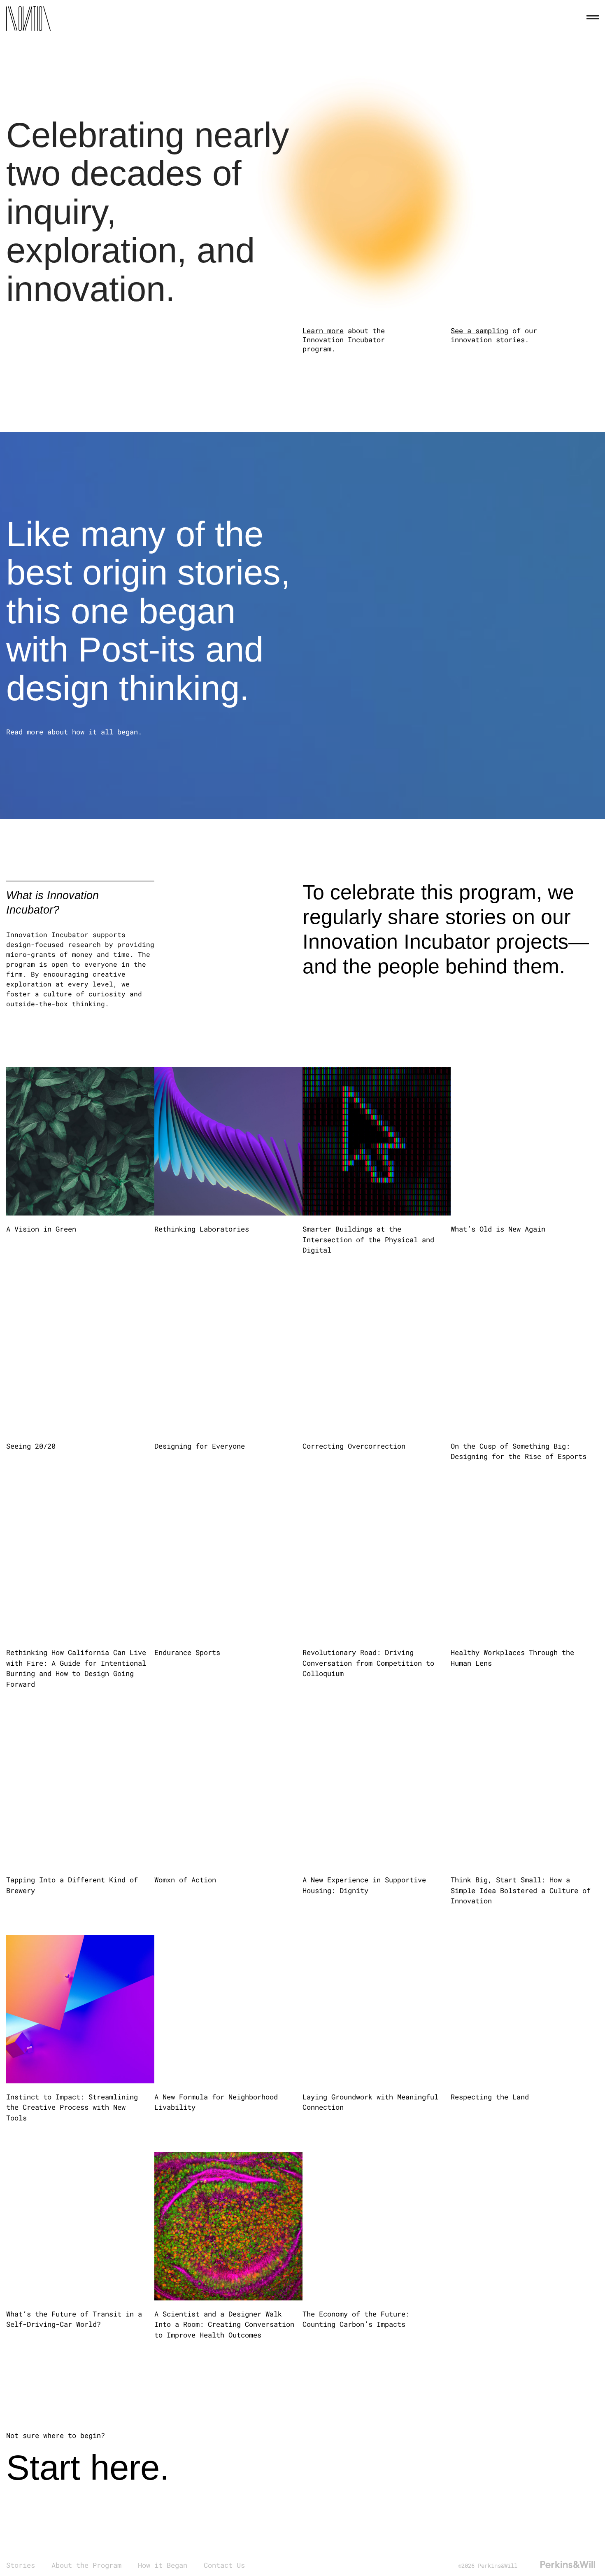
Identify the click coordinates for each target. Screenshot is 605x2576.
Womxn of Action (185, 1880)
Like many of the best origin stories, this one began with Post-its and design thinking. (148, 611)
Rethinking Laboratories (202, 1229)
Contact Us (224, 2565)
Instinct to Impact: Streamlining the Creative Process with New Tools (72, 2107)
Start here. (88, 2467)
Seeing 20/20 (33, 1446)
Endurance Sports (189, 1652)
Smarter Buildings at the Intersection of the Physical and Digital (368, 1239)
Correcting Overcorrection (356, 1446)
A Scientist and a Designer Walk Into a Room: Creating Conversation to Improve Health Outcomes (224, 2324)
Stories (21, 2565)
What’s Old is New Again (500, 1229)
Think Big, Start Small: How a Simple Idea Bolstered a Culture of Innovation (521, 1890)
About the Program (86, 2565)
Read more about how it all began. (74, 732)
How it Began (163, 2565)
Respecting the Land (492, 2097)
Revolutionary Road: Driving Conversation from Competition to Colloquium (368, 1663)
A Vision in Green (43, 1229)
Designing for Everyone (200, 1446)
